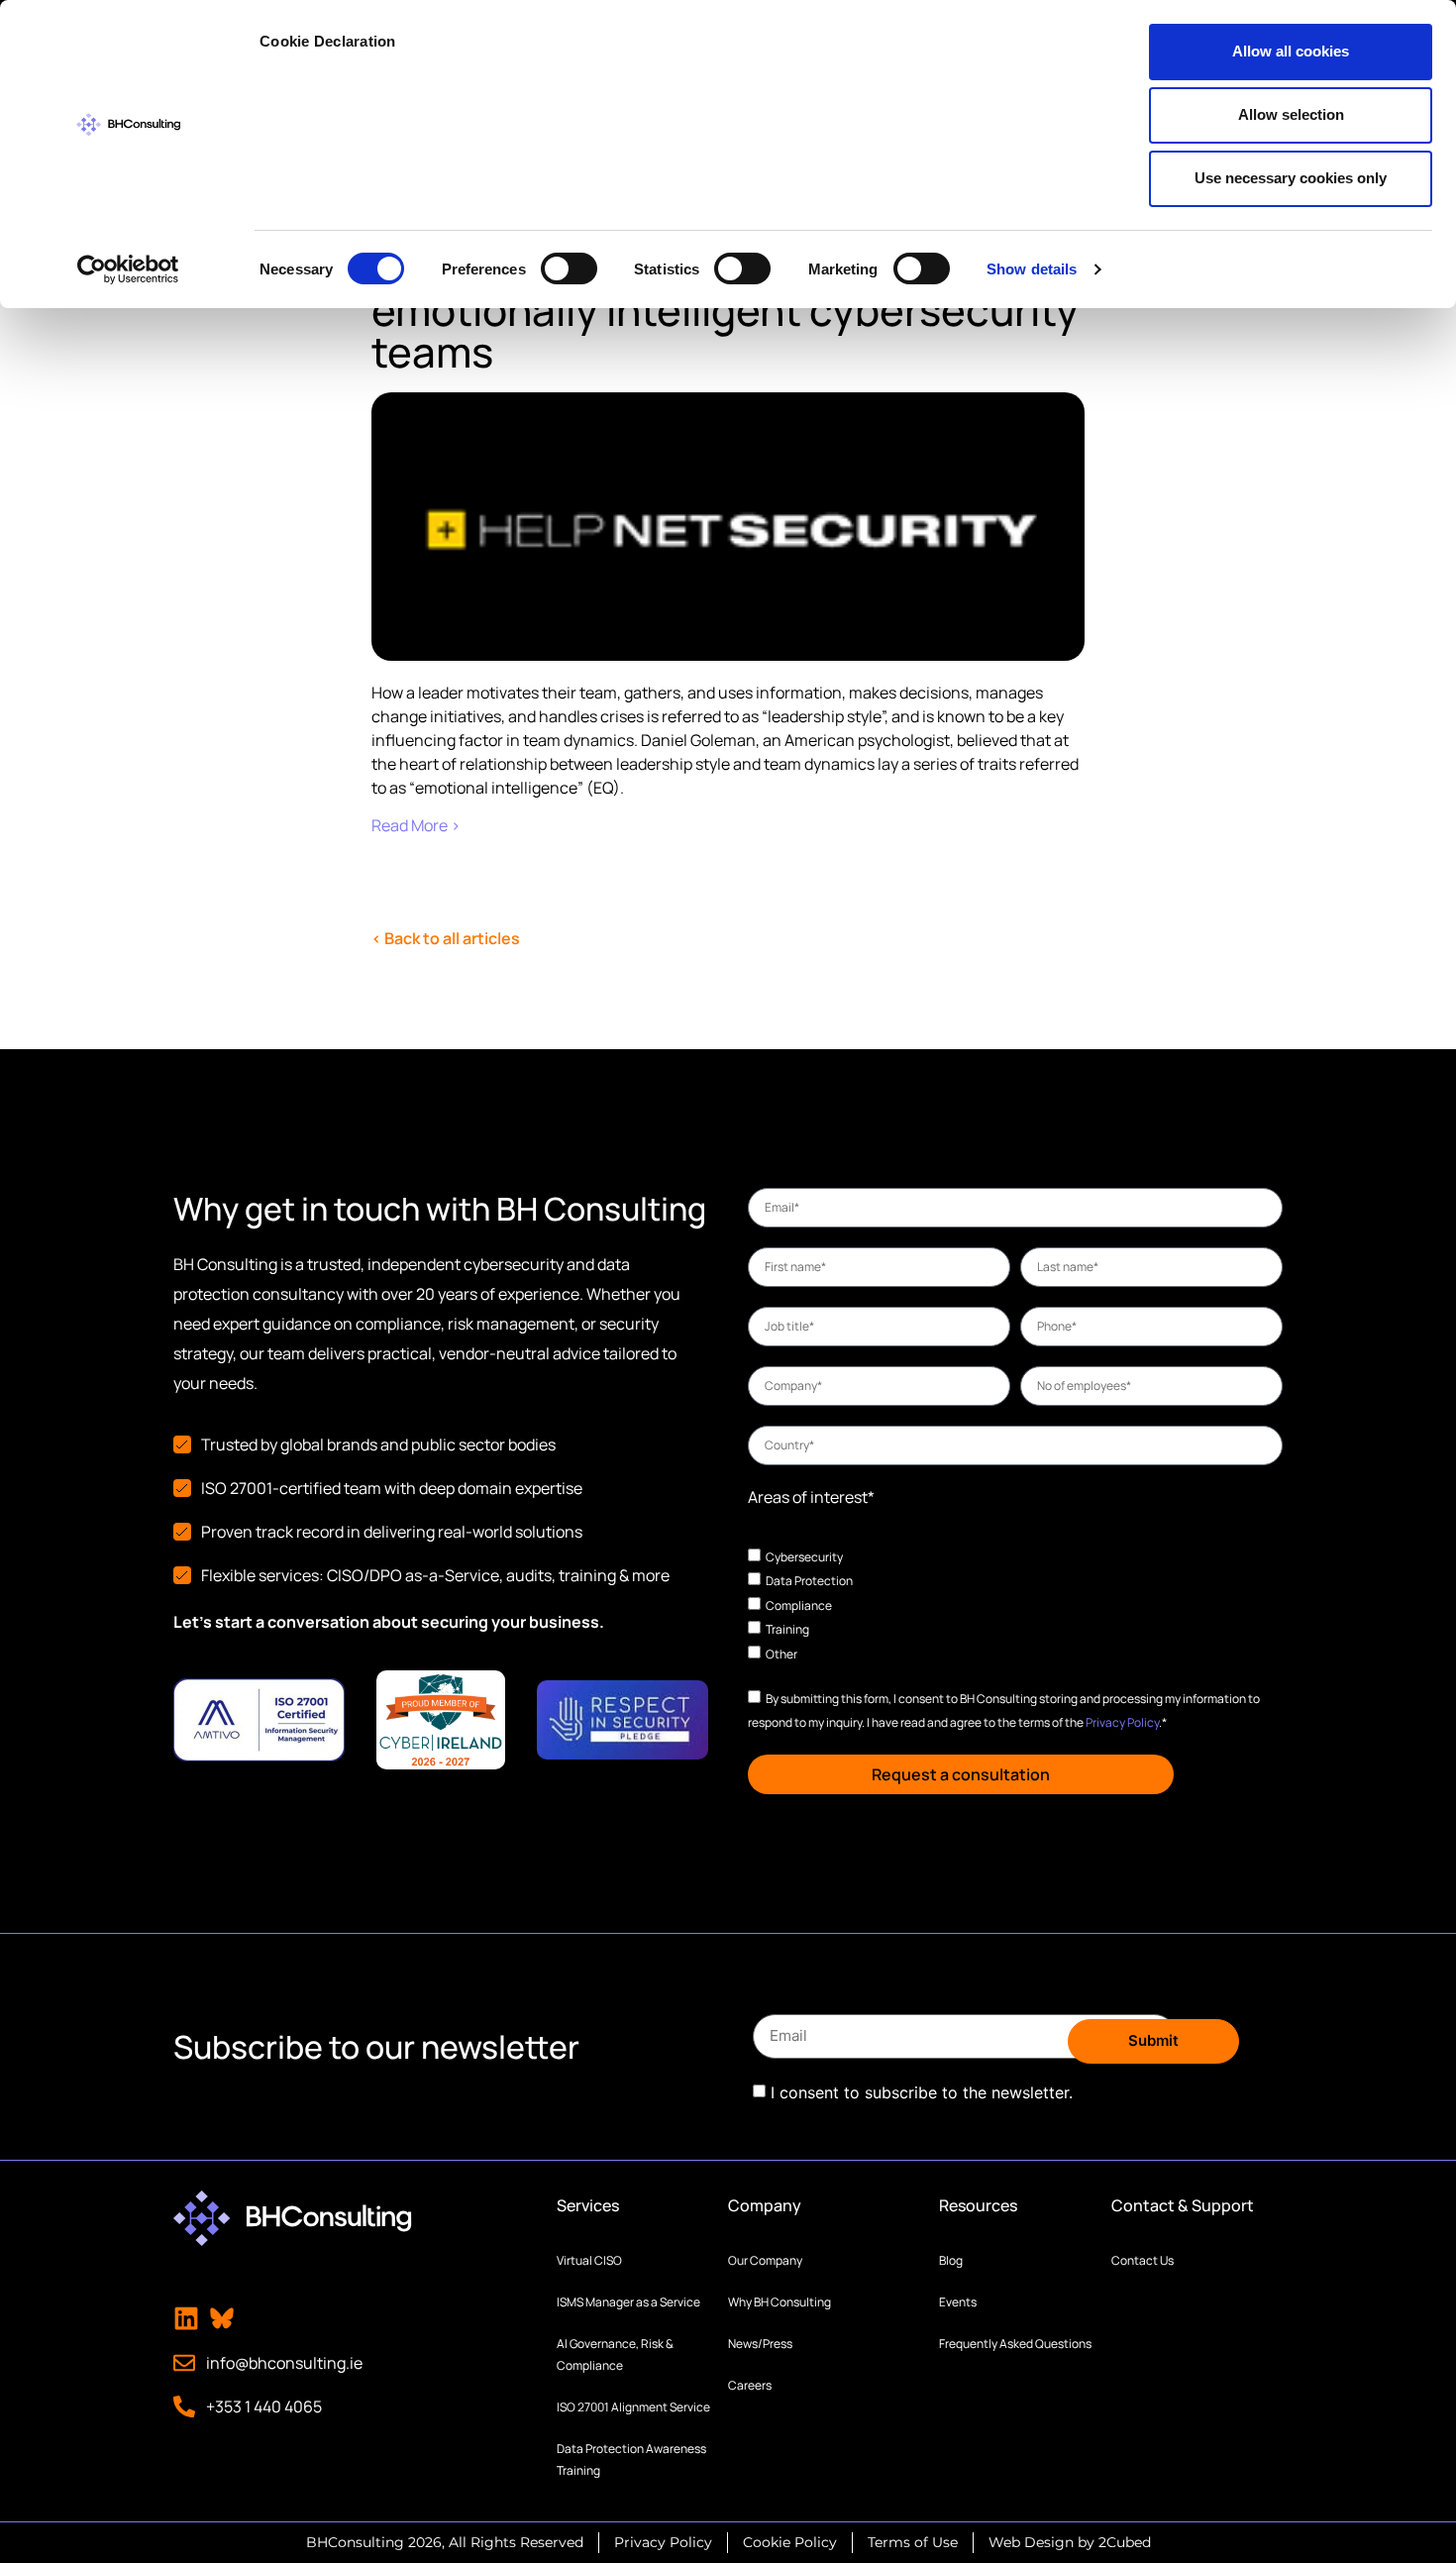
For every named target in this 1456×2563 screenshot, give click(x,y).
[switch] (569, 268)
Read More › (416, 825)
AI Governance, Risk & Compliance (615, 2354)
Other (781, 1654)
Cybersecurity (804, 1556)
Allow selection (1291, 114)
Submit (1153, 2040)
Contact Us (1143, 2260)
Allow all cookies (1291, 51)
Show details (1032, 269)
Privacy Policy (1122, 1722)
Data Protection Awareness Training (631, 2459)
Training (787, 1629)
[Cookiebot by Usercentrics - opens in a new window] (128, 269)
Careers (750, 2385)
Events (958, 2302)
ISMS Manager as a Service (628, 2302)
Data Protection (809, 1581)
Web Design (1031, 2542)
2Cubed (1125, 2542)
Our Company (765, 2260)
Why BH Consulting (780, 2302)
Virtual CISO (589, 2260)
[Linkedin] (186, 2318)
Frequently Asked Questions (1015, 2344)
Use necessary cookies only (1291, 178)
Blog (951, 2260)
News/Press (760, 2344)
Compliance (799, 1604)
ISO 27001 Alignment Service (633, 2407)
